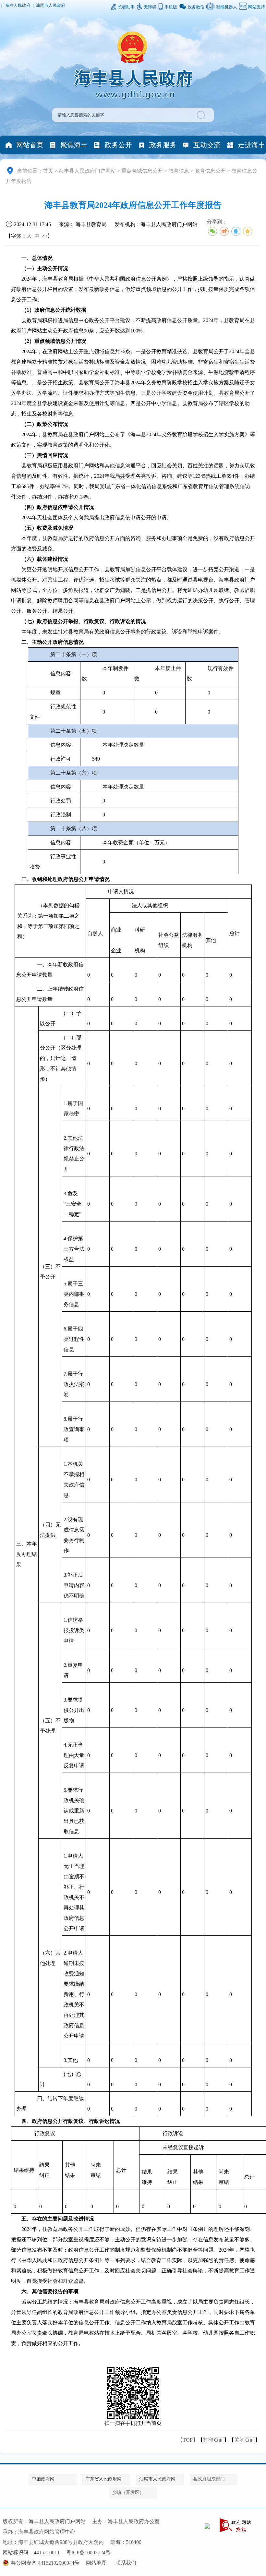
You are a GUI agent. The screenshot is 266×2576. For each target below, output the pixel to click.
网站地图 (96, 2563)
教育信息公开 (210, 171)
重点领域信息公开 (142, 171)
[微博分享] (224, 231)
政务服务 (163, 145)
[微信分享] (212, 231)
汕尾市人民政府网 (157, 2479)
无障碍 (150, 7)
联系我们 (126, 2563)
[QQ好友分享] (236, 231)
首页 (48, 171)
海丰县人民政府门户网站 (87, 171)
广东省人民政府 (16, 6)
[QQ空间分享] (248, 231)
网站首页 (30, 145)
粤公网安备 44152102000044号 (45, 2563)
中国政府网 (43, 2479)
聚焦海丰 (74, 145)
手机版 (171, 7)
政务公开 (118, 145)
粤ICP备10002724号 (88, 2552)
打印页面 (213, 2440)
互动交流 (207, 145)
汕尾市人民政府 (50, 6)
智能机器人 (227, 7)
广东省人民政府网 (103, 2479)
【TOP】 (188, 2440)
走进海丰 (251, 145)
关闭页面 (245, 2440)
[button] (202, 115)
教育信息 (179, 171)
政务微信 (196, 7)
